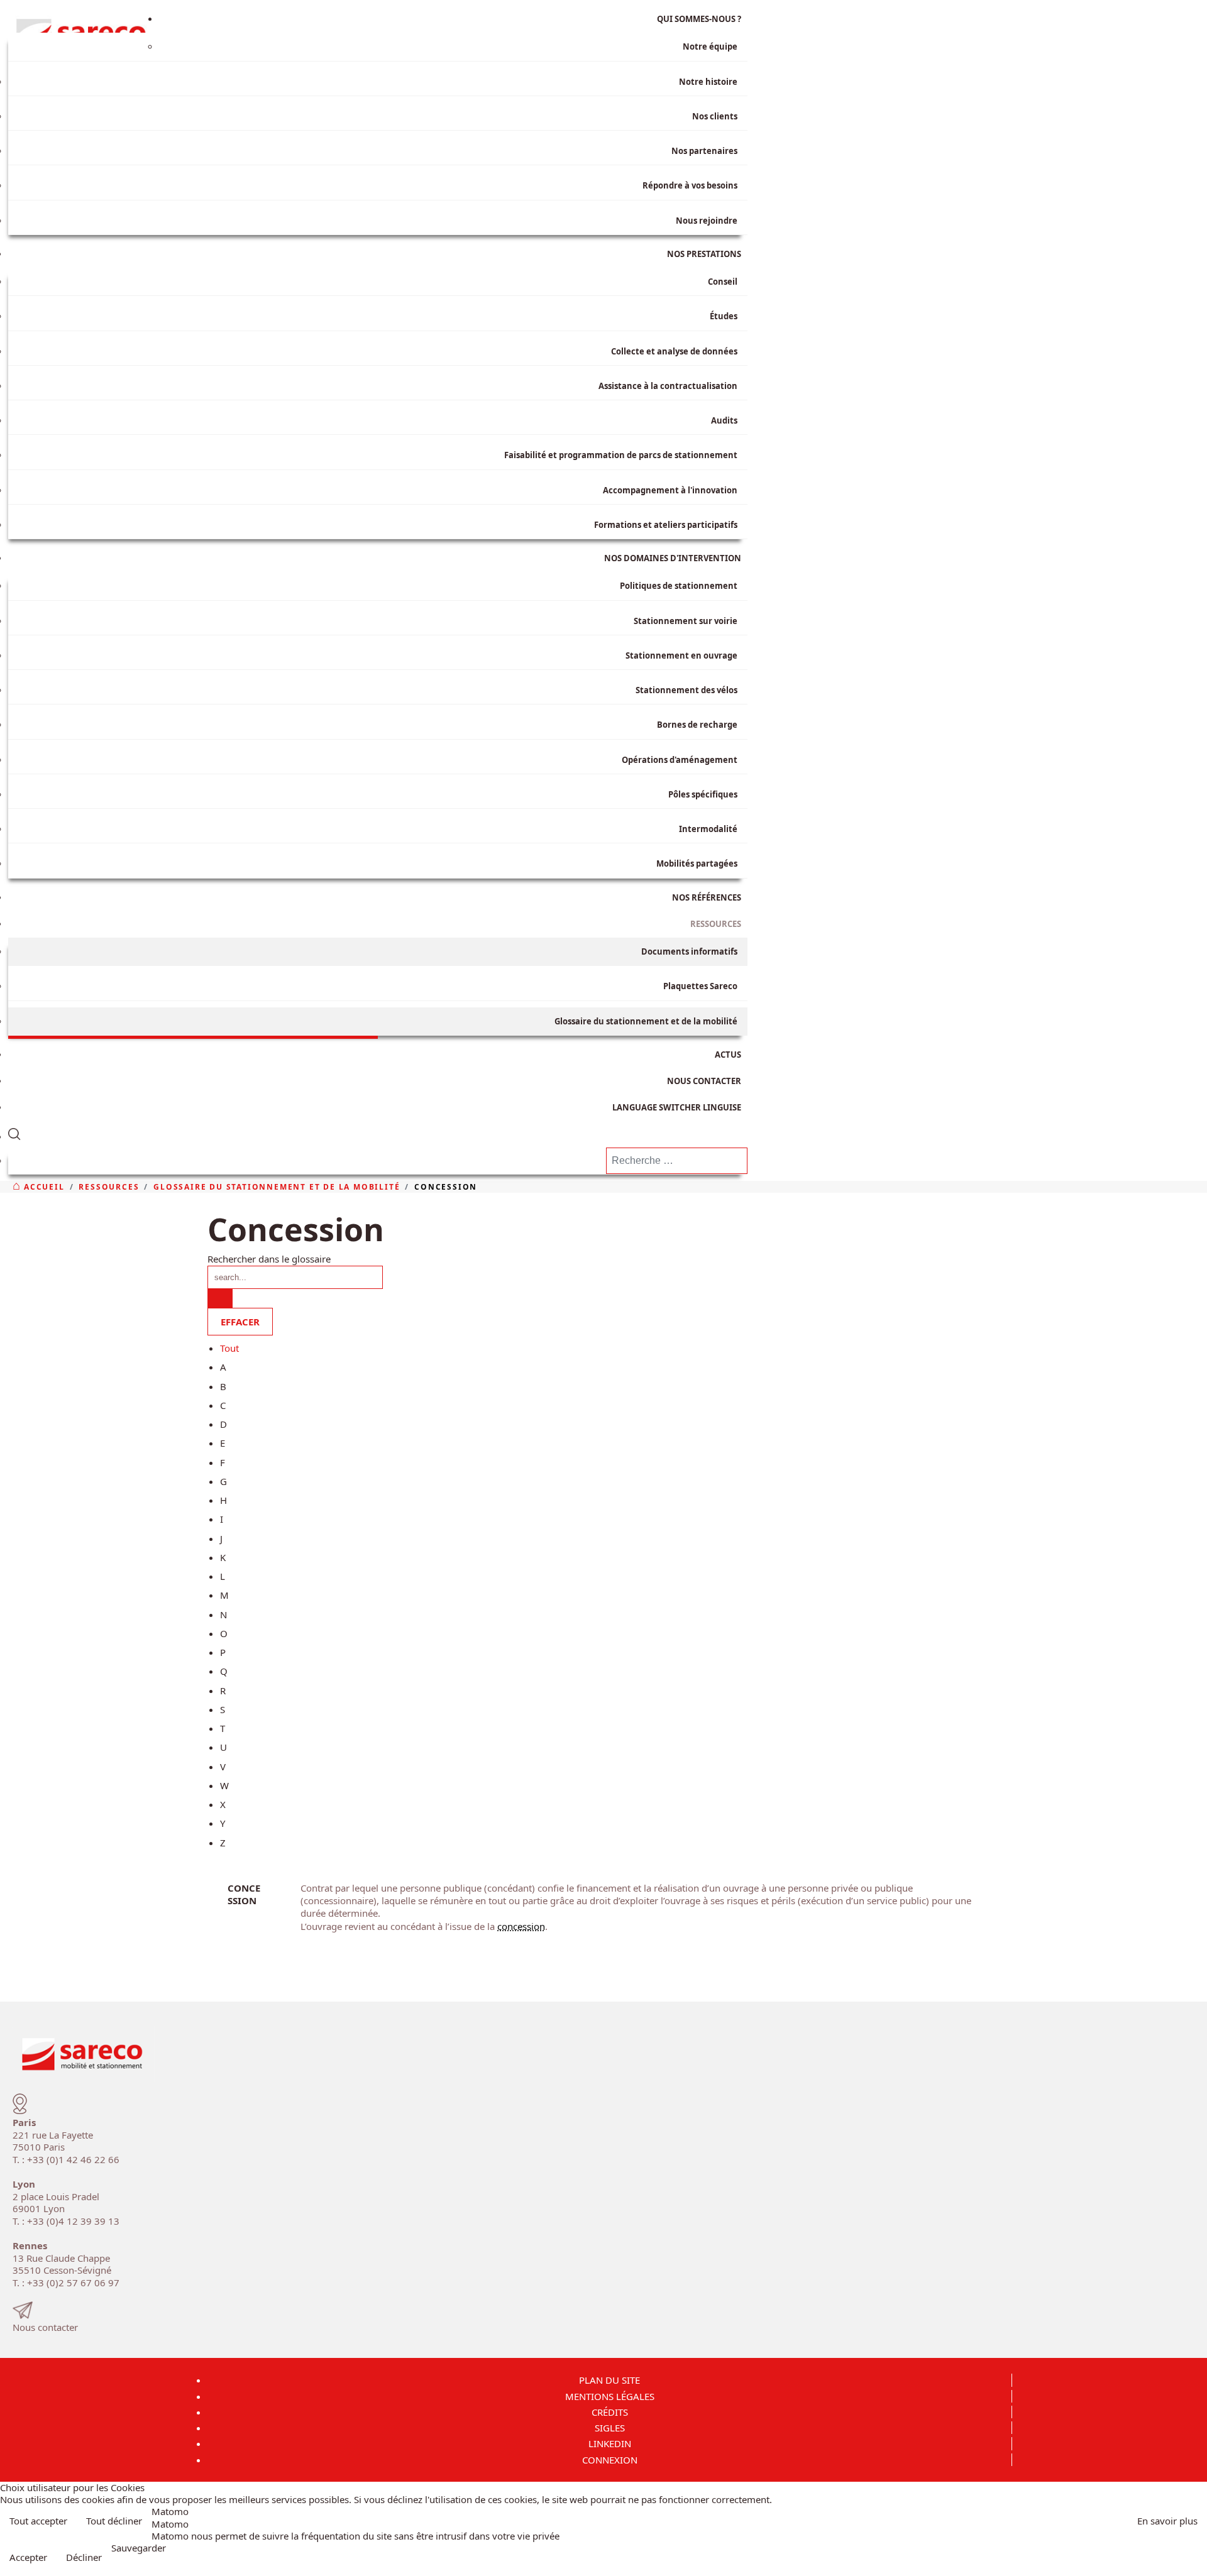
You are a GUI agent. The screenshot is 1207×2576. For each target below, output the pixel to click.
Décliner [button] (84, 2557)
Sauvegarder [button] (139, 2548)
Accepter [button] (28, 2557)
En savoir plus (1167, 2521)
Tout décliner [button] (114, 2521)
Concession (244, 1894)
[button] (378, 1132)
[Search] (220, 1298)
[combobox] (677, 1161)
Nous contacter (45, 2327)
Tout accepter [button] (38, 2521)
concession (521, 1926)
